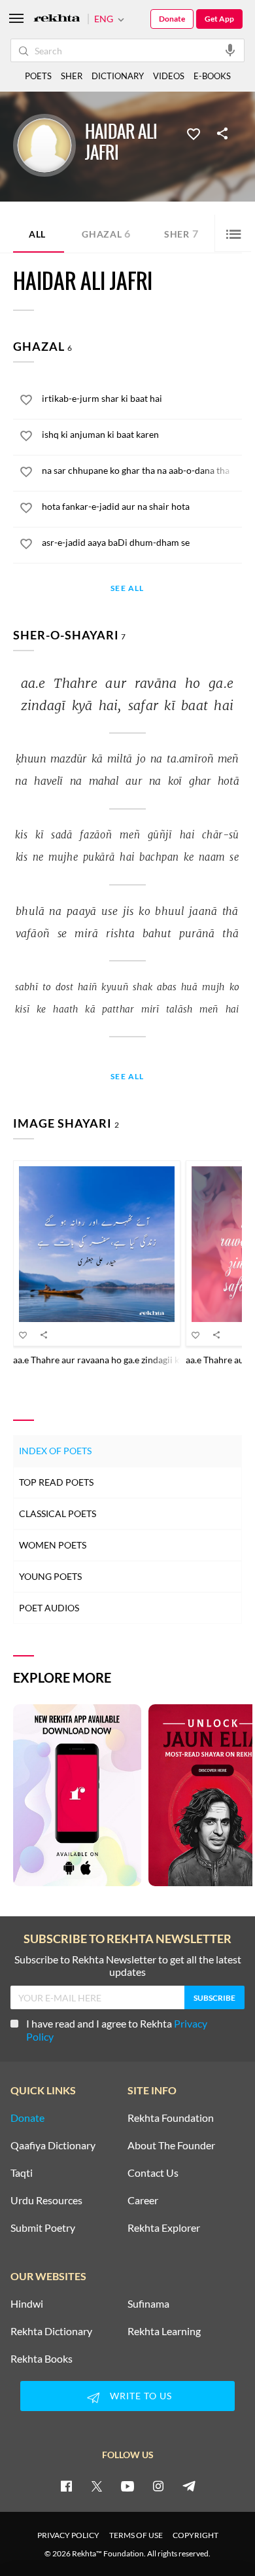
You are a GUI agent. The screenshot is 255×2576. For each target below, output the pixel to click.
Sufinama (148, 2304)
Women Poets (53, 1545)
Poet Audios (49, 1608)
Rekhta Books (42, 2359)
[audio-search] (230, 50)
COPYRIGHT (195, 2535)
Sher (181, 233)
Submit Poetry (43, 2228)
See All (127, 589)
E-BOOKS (212, 76)
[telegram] (189, 2486)
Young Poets (50, 1576)
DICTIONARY (118, 76)
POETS (38, 76)
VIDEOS (169, 76)
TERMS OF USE (136, 2535)
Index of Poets (55, 1451)
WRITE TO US (141, 2396)
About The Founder (171, 2145)
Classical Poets (58, 1513)
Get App (219, 19)
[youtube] (127, 2486)
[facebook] (66, 2486)
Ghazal (106, 233)
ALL (37, 234)
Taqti (22, 2173)
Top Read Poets (56, 1482)
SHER (72, 76)
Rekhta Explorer (164, 2228)
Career (143, 2200)
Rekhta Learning (164, 2331)
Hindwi (27, 2304)
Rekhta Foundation (171, 2118)
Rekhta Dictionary (51, 2331)
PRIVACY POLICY (68, 2535)
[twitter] (97, 2486)
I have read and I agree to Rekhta (117, 2030)
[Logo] (57, 19)
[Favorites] (194, 133)
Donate (172, 19)
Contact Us (153, 2173)
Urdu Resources (46, 2200)
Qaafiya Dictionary (53, 2145)
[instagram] (158, 2486)
